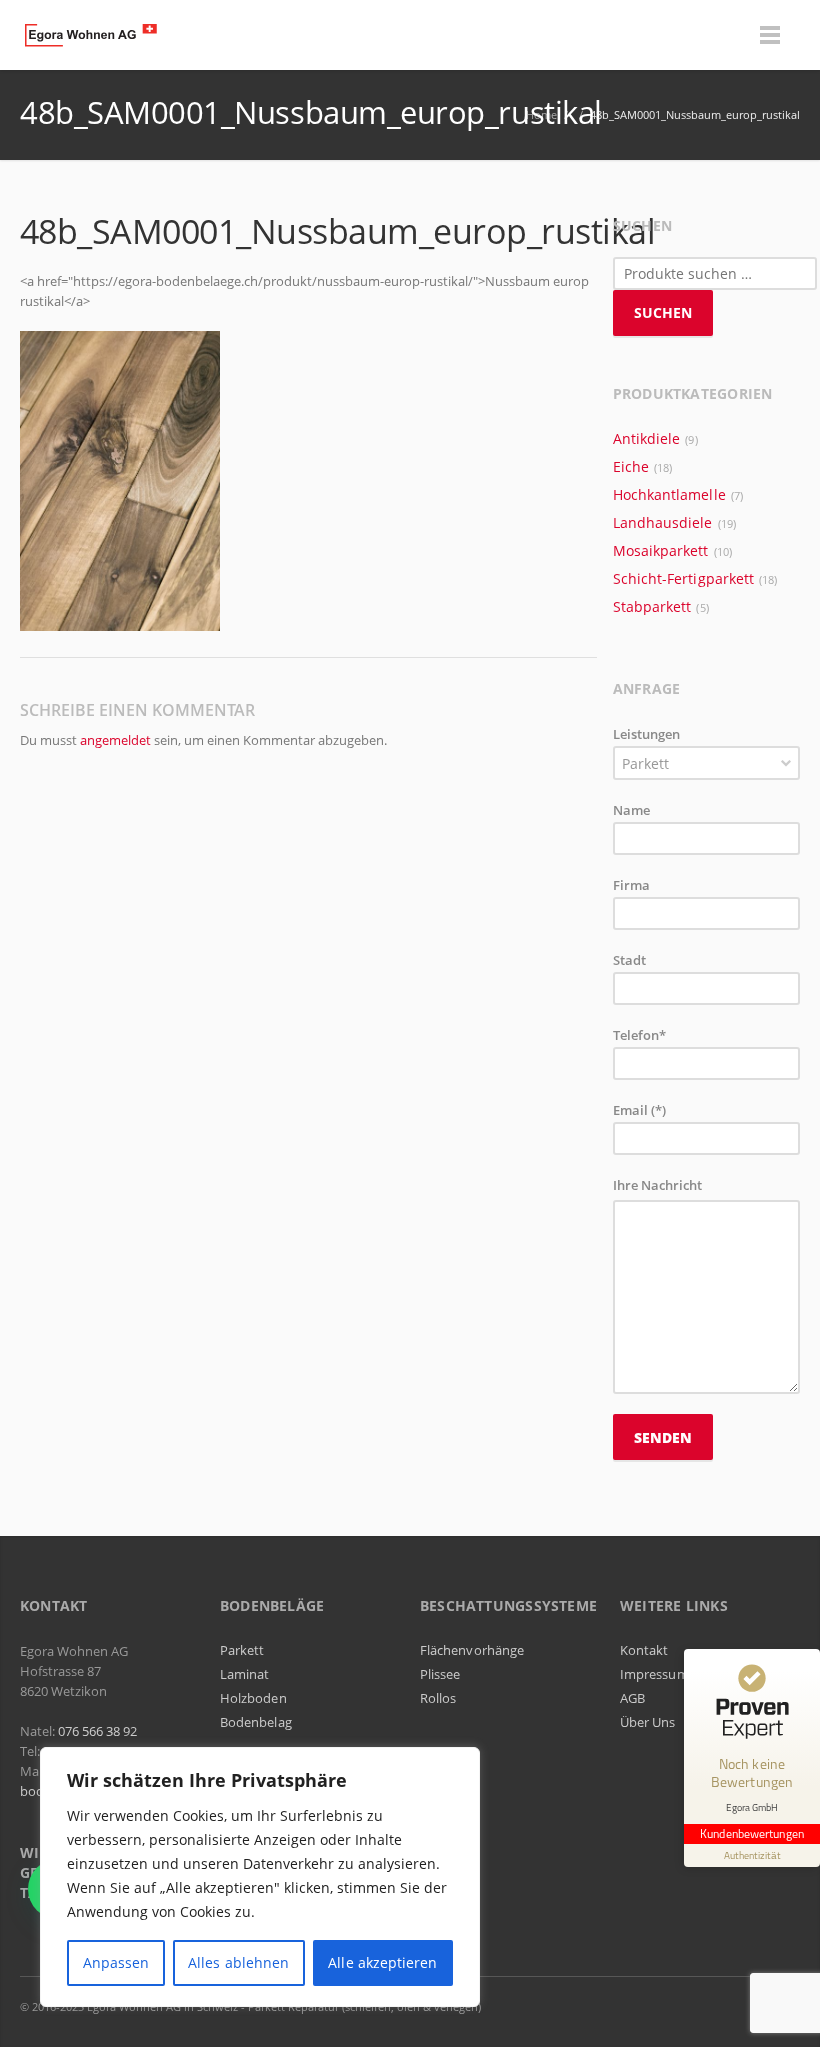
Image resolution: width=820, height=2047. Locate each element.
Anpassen (116, 1962)
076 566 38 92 (97, 1731)
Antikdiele (647, 438)
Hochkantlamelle (669, 494)
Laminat (244, 1674)
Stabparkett (652, 606)
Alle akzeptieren (382, 1962)
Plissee (440, 1674)
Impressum (654, 1674)
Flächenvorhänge (472, 1650)
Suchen (663, 312)
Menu (770, 35)
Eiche (631, 466)
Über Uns (648, 1722)
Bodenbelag (256, 1722)
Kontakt (644, 1650)
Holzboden (253, 1698)
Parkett (242, 1650)
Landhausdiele (663, 522)
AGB (632, 1698)
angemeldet (115, 740)
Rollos (438, 1698)
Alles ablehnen (238, 1962)
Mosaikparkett (661, 550)
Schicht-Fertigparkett (683, 578)
